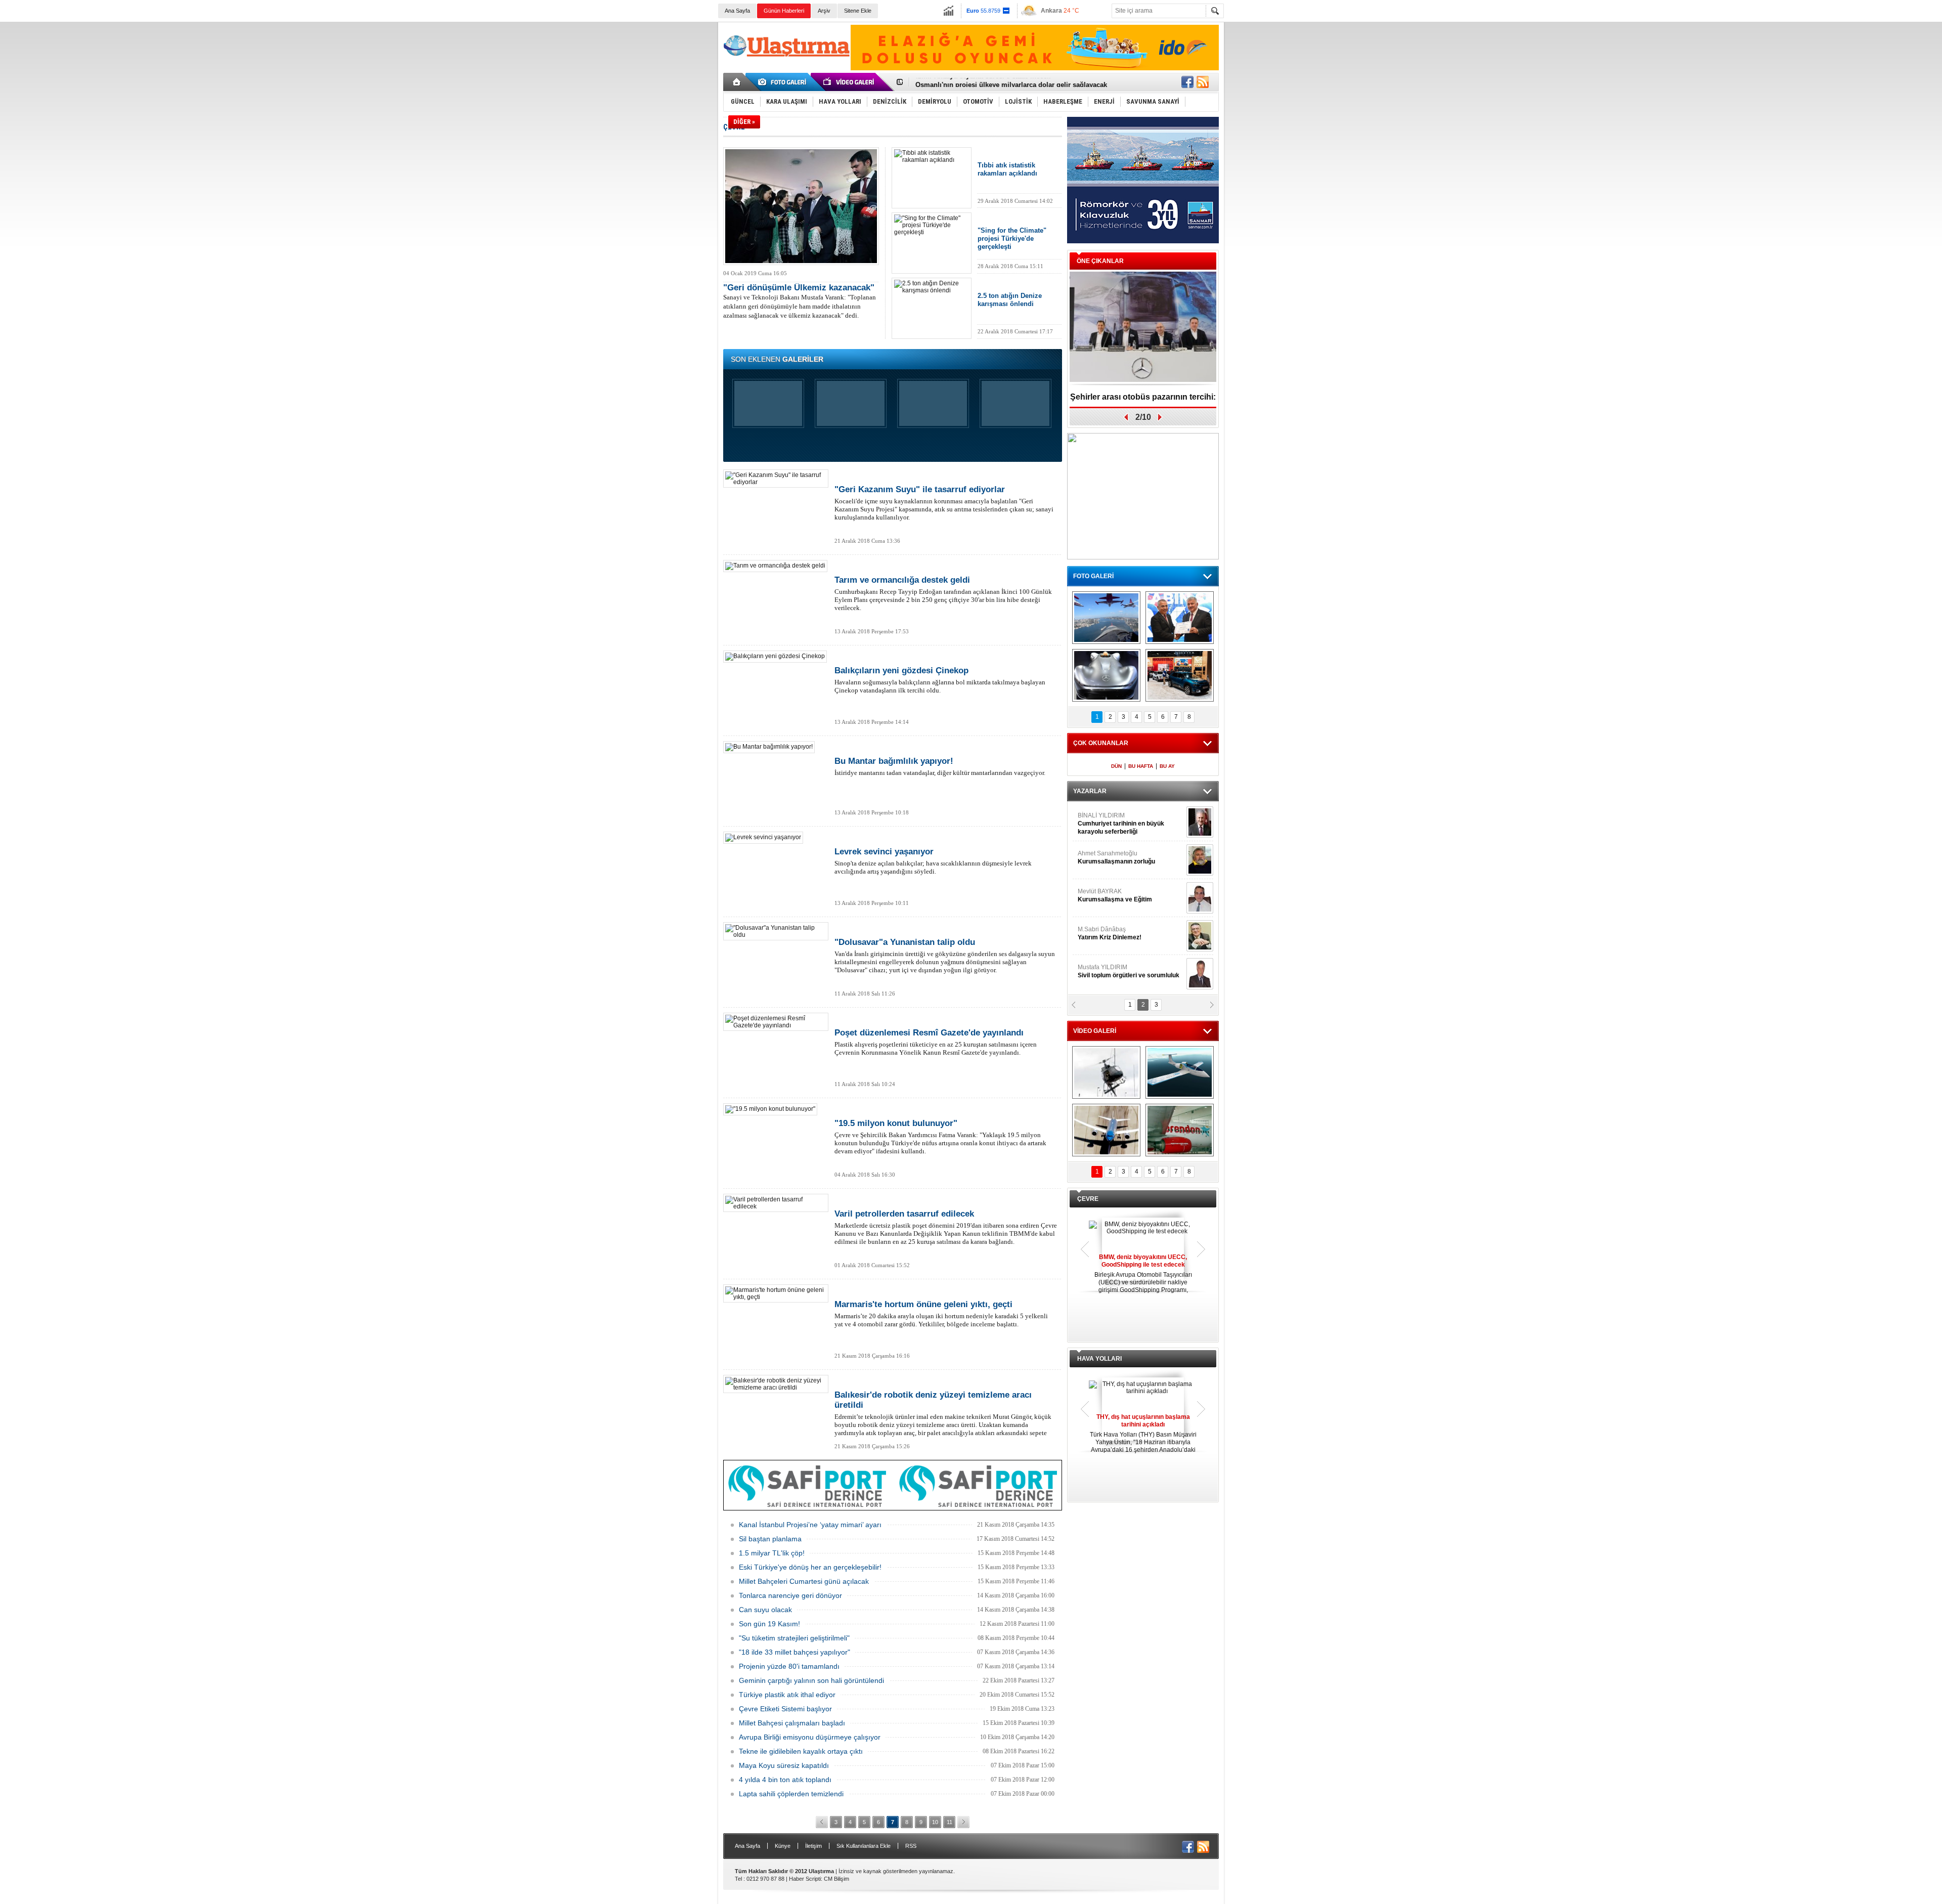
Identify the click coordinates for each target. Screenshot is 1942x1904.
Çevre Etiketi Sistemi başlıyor (785, 1709)
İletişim (813, 1846)
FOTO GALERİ (1093, 576)
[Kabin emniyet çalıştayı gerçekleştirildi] (1180, 618)
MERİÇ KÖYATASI (1103, 933)
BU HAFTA (1141, 766)
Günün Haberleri (784, 11)
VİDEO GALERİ (1095, 1031)
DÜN (1116, 766)
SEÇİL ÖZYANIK (1100, 857)
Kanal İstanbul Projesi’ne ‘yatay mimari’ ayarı (810, 1525)
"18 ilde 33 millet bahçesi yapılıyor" (795, 1652)
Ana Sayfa (737, 11)
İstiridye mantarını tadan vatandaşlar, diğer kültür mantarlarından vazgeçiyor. (940, 766)
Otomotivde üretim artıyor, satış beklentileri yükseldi (998, 82)
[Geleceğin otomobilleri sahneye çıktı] (1106, 675)
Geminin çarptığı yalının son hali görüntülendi (811, 1680)
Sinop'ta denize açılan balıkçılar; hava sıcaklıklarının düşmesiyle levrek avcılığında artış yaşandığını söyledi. (933, 861)
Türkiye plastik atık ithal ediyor (787, 1695)
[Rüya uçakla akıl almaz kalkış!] (1106, 1130)
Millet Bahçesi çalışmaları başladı (792, 1723)
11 (950, 1822)
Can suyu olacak (765, 1610)
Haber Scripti (805, 1879)
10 (935, 1822)
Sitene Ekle (858, 11)
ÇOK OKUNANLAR (1101, 743)
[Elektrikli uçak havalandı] (1180, 1072)
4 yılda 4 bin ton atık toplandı (785, 1780)
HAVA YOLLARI (1099, 1359)
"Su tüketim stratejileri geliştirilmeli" (794, 1638)
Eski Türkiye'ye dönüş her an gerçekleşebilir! (810, 1567)
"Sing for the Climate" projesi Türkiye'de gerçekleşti (1012, 239)
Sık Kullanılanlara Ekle (864, 1846)
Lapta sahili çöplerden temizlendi (791, 1794)
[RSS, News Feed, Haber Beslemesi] (1203, 82)
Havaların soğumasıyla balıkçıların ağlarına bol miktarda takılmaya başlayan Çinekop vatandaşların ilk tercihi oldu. (940, 680)
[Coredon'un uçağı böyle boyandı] (1180, 1130)
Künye (783, 1846)
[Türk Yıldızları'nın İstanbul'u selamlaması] (1106, 618)
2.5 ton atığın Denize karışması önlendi (1010, 300)
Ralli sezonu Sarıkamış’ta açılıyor (1143, 397)
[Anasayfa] (737, 82)
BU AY (1167, 766)
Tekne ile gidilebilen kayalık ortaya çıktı (801, 1751)
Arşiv (824, 11)
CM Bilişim (836, 1879)
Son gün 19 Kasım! (769, 1624)
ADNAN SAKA (1108, 895)
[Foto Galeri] (784, 82)
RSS (911, 1846)
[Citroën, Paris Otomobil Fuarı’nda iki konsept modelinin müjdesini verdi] (1180, 675)
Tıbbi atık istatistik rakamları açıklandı (1007, 169)
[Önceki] (822, 1822)
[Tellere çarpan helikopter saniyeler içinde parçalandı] (1106, 1072)
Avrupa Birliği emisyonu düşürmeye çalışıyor (810, 1737)
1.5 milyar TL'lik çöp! (772, 1553)
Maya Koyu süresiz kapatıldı (784, 1765)
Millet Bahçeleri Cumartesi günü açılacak (804, 1581)
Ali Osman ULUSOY (1105, 819)
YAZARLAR (1090, 791)
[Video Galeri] (850, 82)
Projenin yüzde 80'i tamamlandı (789, 1666)
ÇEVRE (1088, 1199)
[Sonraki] (963, 1822)
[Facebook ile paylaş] (1187, 82)
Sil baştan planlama (770, 1539)
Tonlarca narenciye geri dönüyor (790, 1595)
